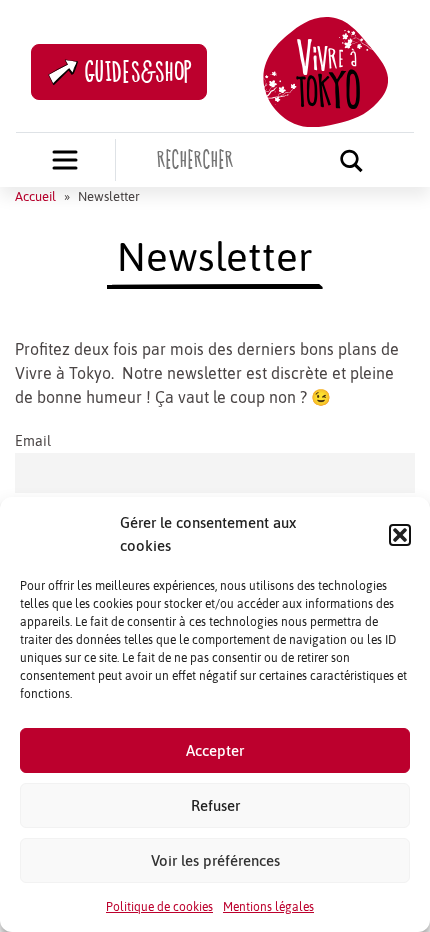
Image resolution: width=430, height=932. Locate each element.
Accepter (215, 750)
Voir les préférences (215, 860)
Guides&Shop (139, 71)
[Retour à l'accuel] (325, 69)
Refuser (215, 805)
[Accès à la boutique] (65, 160)
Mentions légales (268, 907)
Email (33, 441)
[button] (400, 535)
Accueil (35, 196)
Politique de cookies (159, 907)
